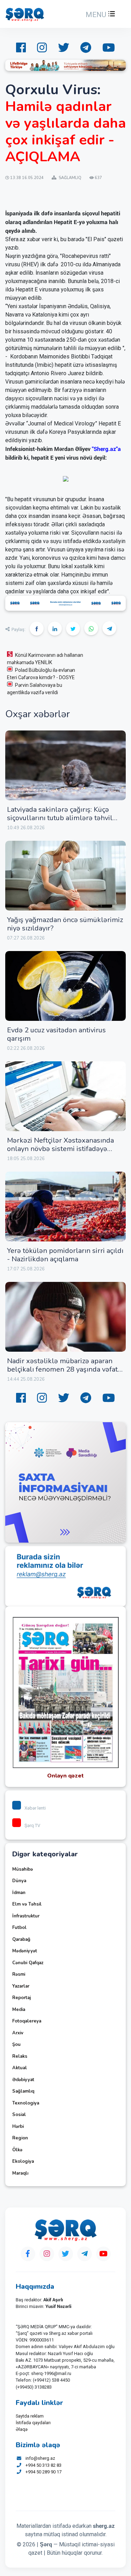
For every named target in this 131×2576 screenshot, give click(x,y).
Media (19, 2010)
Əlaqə (22, 2429)
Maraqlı (20, 2173)
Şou (16, 2044)
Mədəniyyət (25, 1951)
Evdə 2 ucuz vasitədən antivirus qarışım (56, 1034)
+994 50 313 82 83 (43, 2465)
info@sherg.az (40, 2458)
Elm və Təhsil (27, 1904)
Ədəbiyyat (23, 2080)
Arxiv (18, 2033)
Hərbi (18, 2126)
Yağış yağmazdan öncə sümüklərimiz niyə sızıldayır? (65, 924)
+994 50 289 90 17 (43, 2472)
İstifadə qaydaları (33, 2423)
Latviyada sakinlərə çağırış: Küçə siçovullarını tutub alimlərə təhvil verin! (60, 818)
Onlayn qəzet (65, 1776)
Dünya (19, 1881)
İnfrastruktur (26, 1916)
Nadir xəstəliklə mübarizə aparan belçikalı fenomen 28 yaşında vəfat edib (62, 1369)
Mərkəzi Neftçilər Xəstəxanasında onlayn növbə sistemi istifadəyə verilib (60, 1149)
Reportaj (21, 1998)
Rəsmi (19, 1974)
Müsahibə (23, 1869)
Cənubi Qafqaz (28, 1963)
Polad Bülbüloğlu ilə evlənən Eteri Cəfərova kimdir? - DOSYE (41, 674)
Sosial (19, 2115)
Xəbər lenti (35, 1808)
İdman (19, 1893)
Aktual (20, 2068)
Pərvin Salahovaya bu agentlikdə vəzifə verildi (35, 689)
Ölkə (17, 2150)
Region (20, 2138)
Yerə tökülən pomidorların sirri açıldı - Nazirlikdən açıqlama (65, 1255)
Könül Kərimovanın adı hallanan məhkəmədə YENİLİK (45, 659)
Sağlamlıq (23, 2091)
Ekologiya (23, 2161)
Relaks (20, 2056)
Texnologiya (26, 2103)
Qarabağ (21, 1939)
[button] (100, 15)
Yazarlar (21, 1986)
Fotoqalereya (27, 2021)
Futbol (19, 1928)
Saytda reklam (30, 2416)
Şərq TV (32, 1825)
